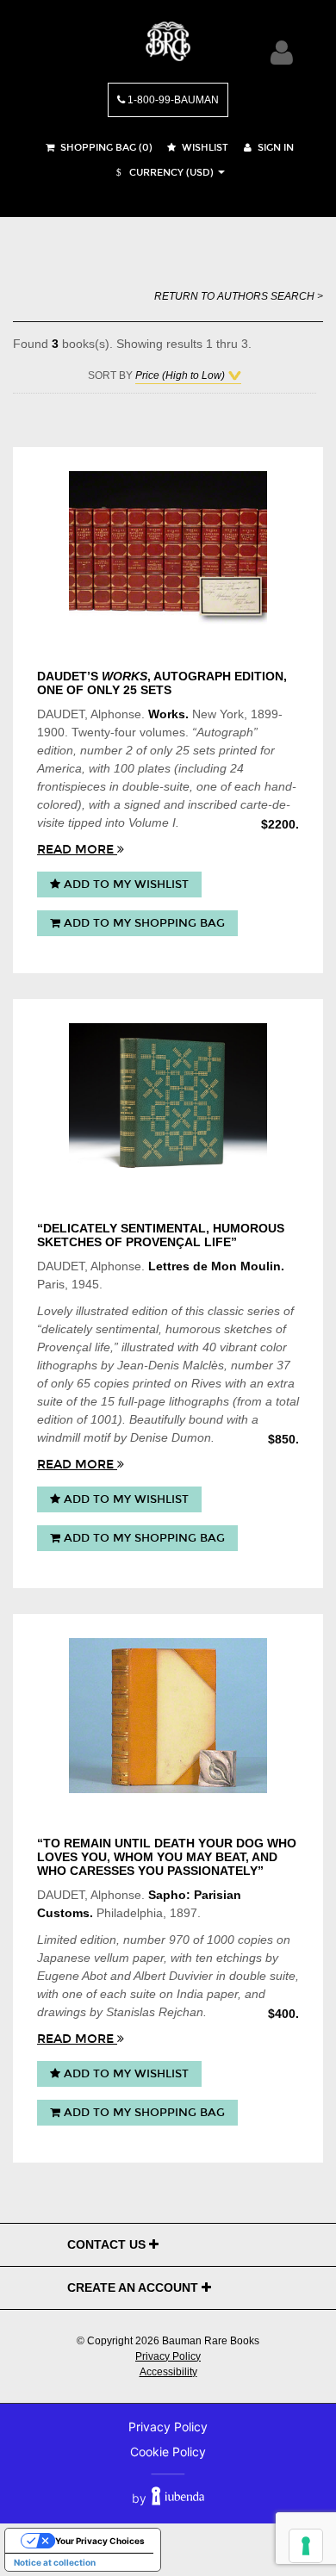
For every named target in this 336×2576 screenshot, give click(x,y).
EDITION (259, 676)
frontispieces (72, 786)
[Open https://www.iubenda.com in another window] (178, 2498)
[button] (163, 173)
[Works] (168, 549)
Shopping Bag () (105, 148)
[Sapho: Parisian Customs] (168, 1716)
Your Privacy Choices (100, 2541)
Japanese (83, 1958)
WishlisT (204, 148)
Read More (77, 850)
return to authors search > (239, 296)
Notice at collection (55, 2562)
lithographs (67, 1365)
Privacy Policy (168, 2356)
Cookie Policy (168, 2452)
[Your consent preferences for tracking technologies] (306, 2546)
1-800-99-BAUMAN (172, 100)
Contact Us (108, 2244)
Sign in (274, 148)
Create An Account (134, 2287)
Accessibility (168, 2372)
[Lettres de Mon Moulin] (168, 1101)
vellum (112, 1958)
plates (154, 768)
